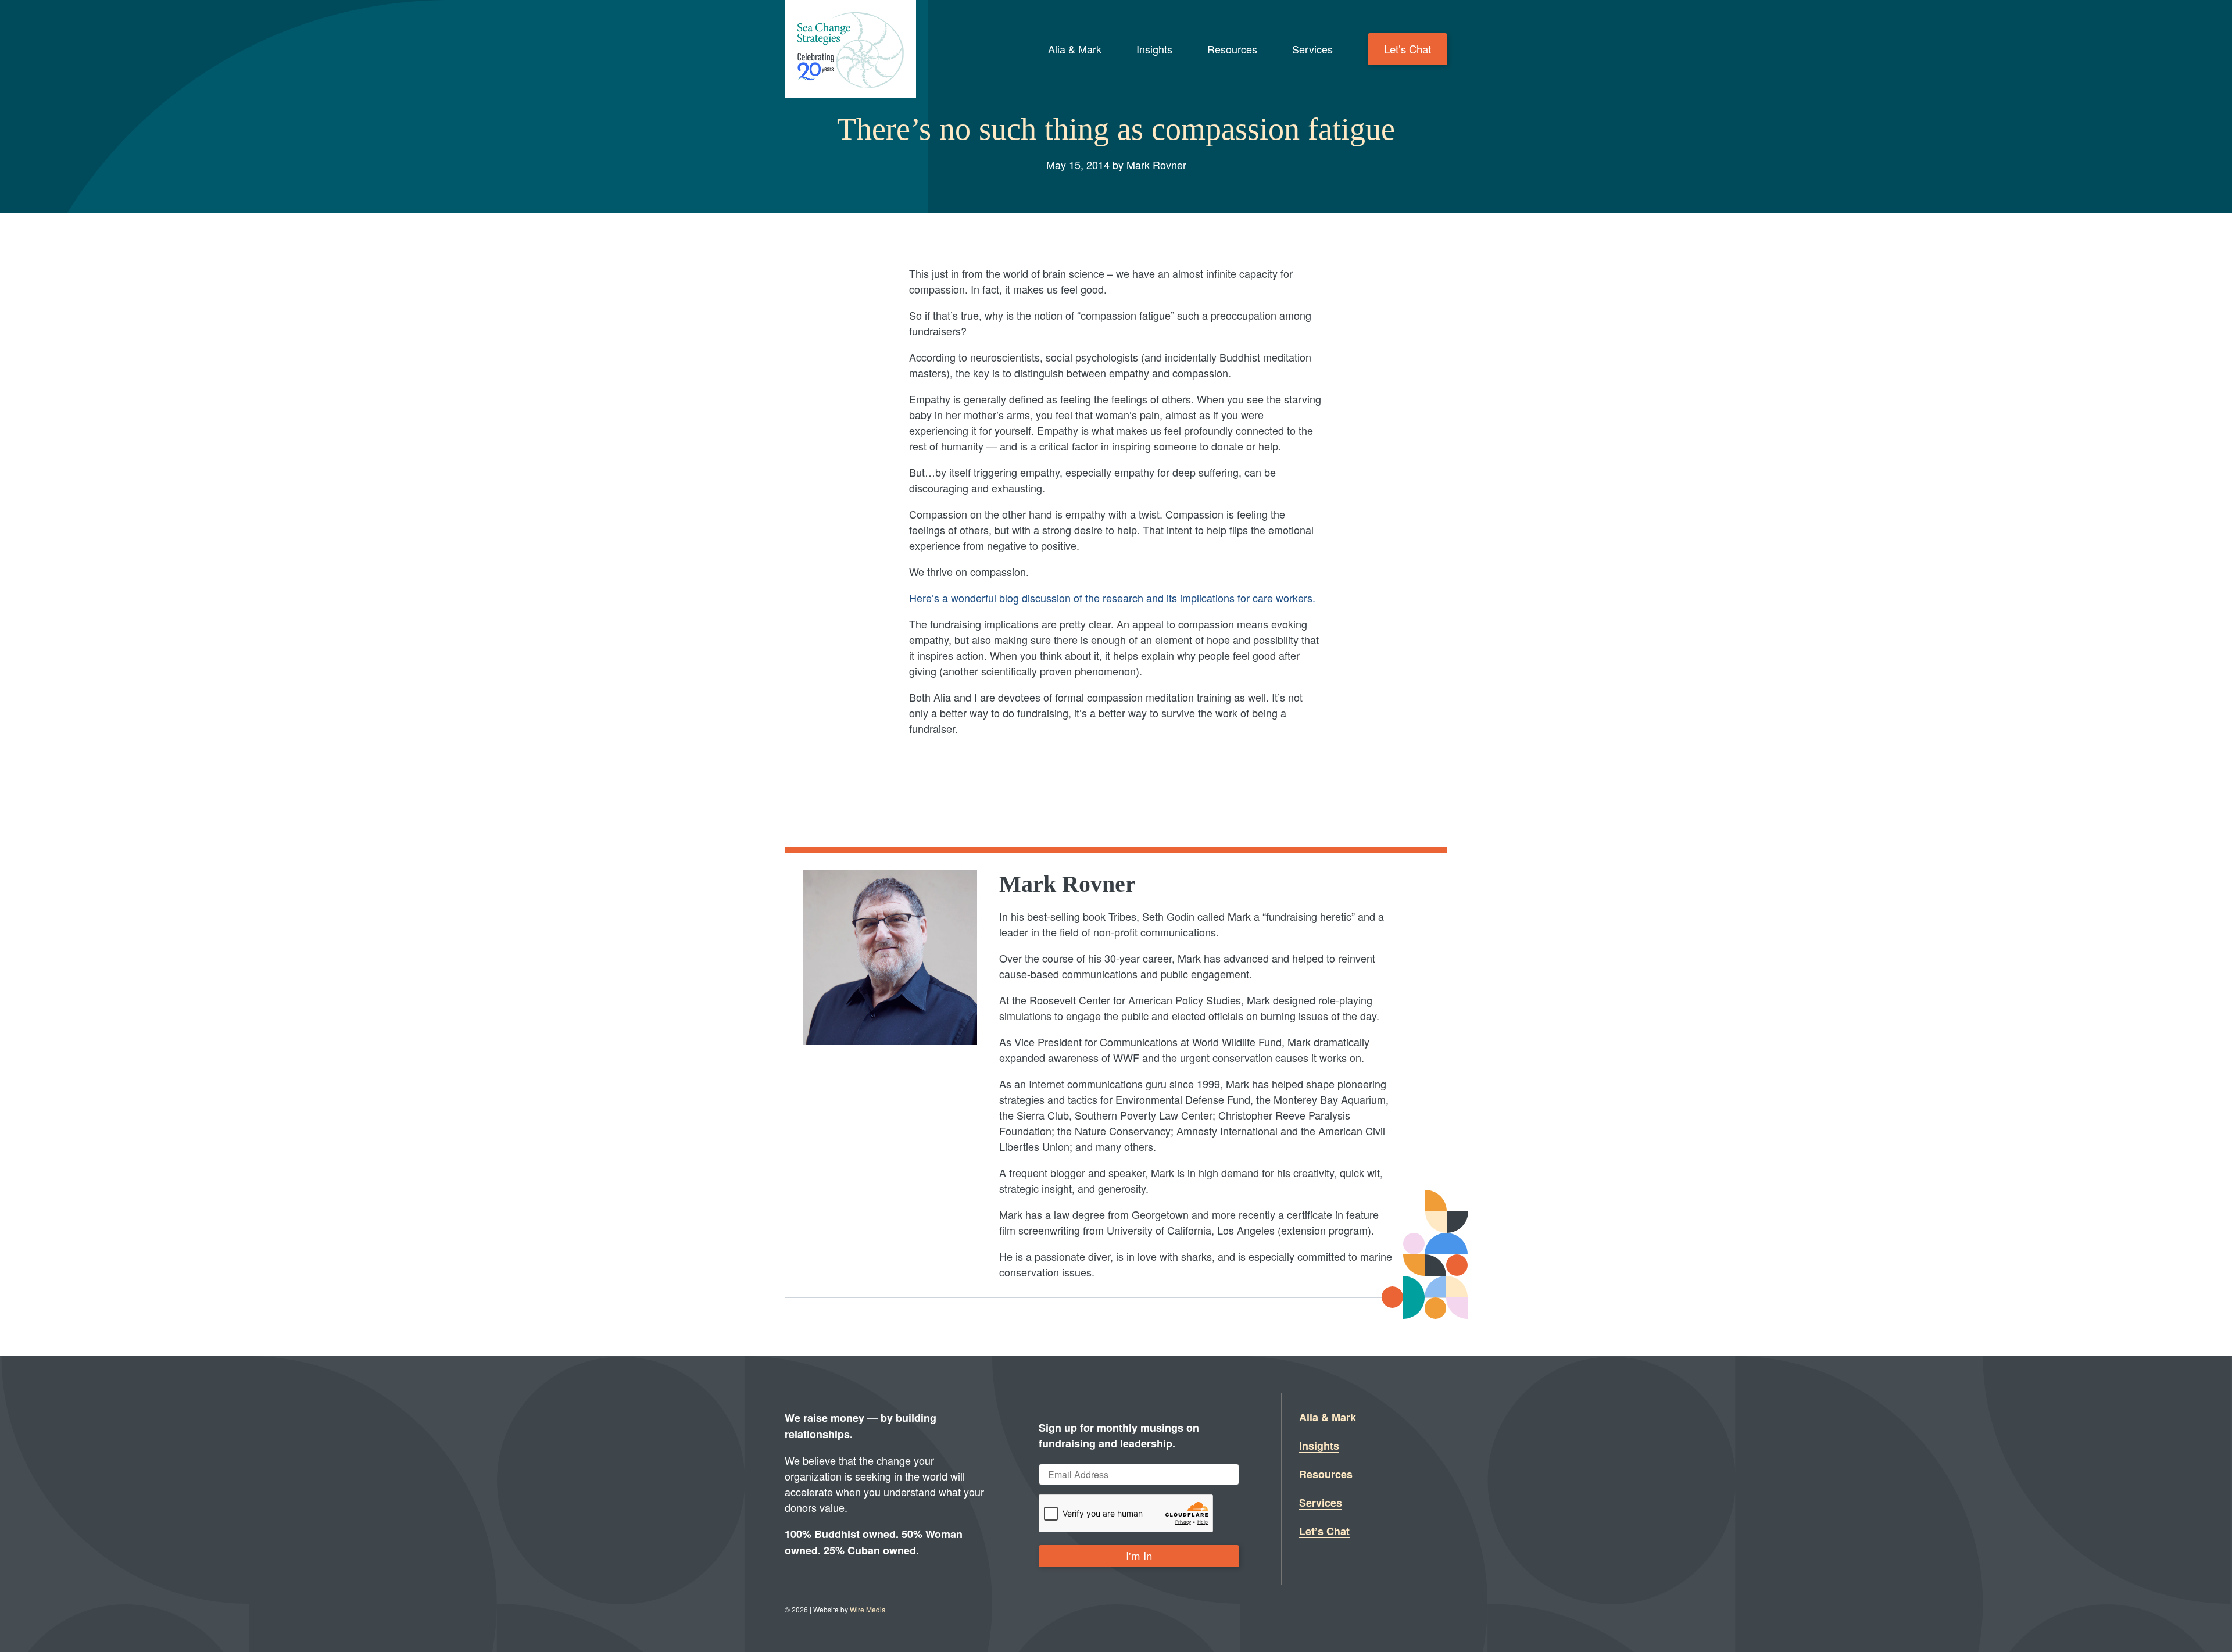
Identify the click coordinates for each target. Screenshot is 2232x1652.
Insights (1154, 49)
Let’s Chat (1407, 49)
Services (1312, 49)
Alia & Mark (1075, 49)
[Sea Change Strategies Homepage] (850, 49)
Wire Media (868, 1609)
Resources (1232, 49)
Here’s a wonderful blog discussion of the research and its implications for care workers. (1112, 598)
